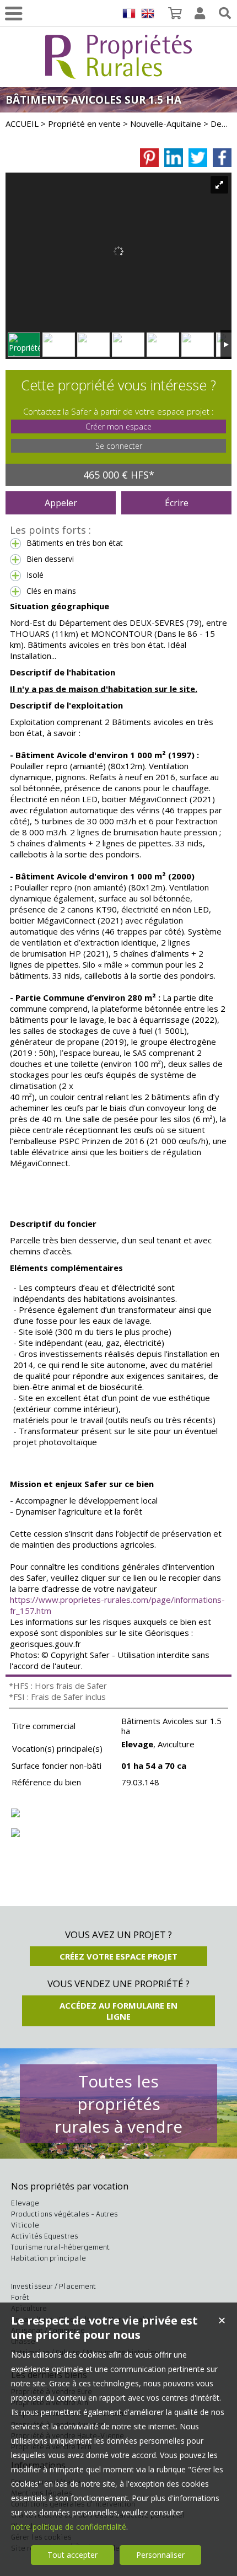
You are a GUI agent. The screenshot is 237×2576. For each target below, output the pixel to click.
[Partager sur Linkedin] (174, 158)
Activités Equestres (45, 2236)
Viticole (25, 2225)
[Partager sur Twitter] (198, 158)
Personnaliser (160, 2555)
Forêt (20, 2297)
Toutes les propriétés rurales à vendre (118, 2104)
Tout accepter (72, 2555)
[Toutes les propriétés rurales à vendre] (118, 73)
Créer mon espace (118, 426)
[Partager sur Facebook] (222, 158)
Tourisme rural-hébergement (60, 2247)
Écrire (177, 503)
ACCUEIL (22, 124)
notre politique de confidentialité (69, 2527)
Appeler (61, 503)
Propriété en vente (84, 124)
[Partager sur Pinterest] (149, 158)
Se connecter (119, 446)
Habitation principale (49, 2258)
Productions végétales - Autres (64, 2214)
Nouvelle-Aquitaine (166, 124)
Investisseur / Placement (53, 2286)
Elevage (25, 2203)
